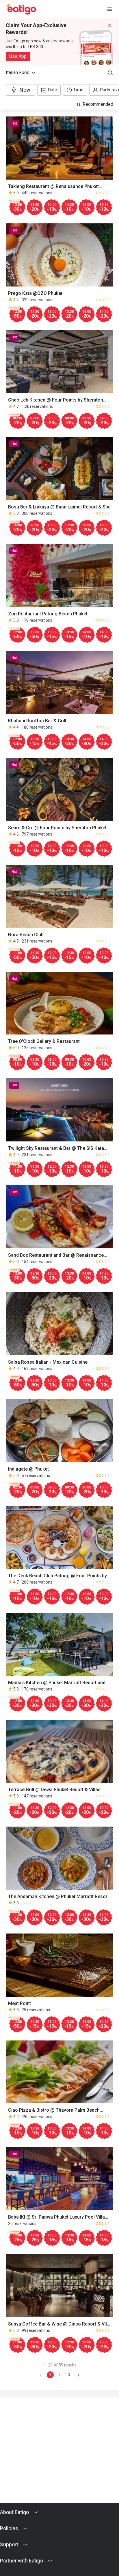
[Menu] (110, 9)
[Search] (110, 73)
